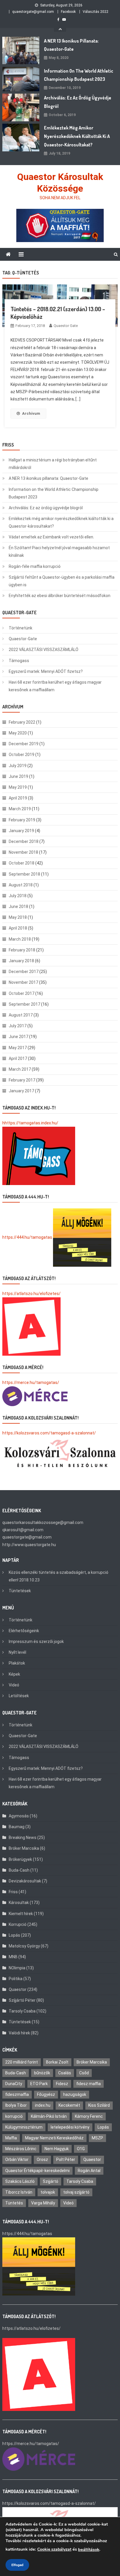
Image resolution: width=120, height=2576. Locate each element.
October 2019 (22, 755)
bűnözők (42, 2073)
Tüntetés (14, 2203)
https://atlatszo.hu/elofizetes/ (31, 1294)
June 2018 (18, 907)
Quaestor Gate (66, 326)
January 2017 (21, 1091)
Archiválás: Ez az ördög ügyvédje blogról (78, 102)
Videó (14, 1685)
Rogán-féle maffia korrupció (35, 566)
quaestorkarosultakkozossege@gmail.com (43, 1522)
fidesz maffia (89, 2084)
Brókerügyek (20, 1859)
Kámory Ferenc (89, 2116)
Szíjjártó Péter (22, 2000)
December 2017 (24, 972)
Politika (16, 1979)
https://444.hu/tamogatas (27, 1237)
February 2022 (22, 722)
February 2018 (22, 950)
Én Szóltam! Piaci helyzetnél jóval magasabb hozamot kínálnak (59, 552)
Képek (14, 1674)
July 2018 (18, 896)
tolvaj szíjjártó (76, 2192)
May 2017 (18, 1048)
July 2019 (18, 766)
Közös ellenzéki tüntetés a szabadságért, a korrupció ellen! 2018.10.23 (59, 1576)
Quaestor (18, 1989)
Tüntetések (20, 1591)
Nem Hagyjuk (57, 2149)
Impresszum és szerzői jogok (36, 1641)
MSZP (97, 2138)
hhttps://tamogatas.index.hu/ (30, 1123)
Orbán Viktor (17, 2159)
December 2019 (24, 744)
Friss (13, 1892)
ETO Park (39, 2084)
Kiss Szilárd (99, 2105)
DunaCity (14, 2084)
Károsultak (19, 1903)
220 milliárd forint (22, 2062)
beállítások (89, 2549)
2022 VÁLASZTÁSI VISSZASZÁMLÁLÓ (44, 650)
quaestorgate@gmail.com (33, 12)
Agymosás (19, 1816)
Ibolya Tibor (16, 2105)
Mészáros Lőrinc (21, 2149)
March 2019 (20, 809)
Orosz (42, 2159)
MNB (13, 1957)
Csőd (84, 2073)
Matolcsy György (24, 1946)
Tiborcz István (19, 2192)
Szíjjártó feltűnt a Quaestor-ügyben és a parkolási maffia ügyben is (62, 581)
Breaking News (23, 1838)
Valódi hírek (19, 2033)
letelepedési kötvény (70, 2127)
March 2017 (20, 1069)
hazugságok (75, 2094)
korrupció (14, 2116)
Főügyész (46, 2094)
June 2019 (18, 776)
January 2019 (21, 831)
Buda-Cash (19, 1870)
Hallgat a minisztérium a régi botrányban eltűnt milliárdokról (53, 464)
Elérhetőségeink (24, 1631)
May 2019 (18, 787)
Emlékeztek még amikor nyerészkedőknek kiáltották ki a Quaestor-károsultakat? (77, 136)
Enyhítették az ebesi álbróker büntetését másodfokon (60, 596)
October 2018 (22, 863)
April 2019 (18, 798)
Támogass (19, 661)
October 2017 (22, 993)
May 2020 (18, 733)
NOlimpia (17, 1968)
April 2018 (18, 928)
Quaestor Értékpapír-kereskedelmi (37, 2171)
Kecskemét (69, 2105)
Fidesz (62, 2084)
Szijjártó (51, 2181)
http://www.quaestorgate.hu (29, 1545)
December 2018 (24, 841)
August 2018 (21, 885)
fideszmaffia (17, 2094)
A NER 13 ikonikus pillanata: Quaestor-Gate (71, 45)
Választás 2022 (96, 12)
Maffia (11, 2138)
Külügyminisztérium (24, 2127)
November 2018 (23, 852)
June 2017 (18, 1037)
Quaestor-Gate (23, 639)
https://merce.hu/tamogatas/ (31, 1382)
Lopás (14, 1935)
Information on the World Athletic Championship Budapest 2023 (79, 75)
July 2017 (18, 1026)
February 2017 (22, 1080)
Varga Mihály (43, 2203)
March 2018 (20, 939)
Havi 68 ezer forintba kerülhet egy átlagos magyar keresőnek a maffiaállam (55, 686)
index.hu (43, 2105)
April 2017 (18, 1058)
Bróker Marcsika (24, 1848)
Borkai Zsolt (57, 2062)
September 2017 (24, 1004)
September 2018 (24, 874)
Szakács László (20, 2181)
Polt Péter (66, 2159)
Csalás (65, 2073)
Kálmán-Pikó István (49, 2116)
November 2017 (23, 982)
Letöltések (19, 1696)
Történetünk (21, 628)
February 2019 (22, 820)
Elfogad (17, 2565)
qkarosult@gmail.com (23, 1530)
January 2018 (21, 961)
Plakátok (17, 1663)
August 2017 (21, 1015)
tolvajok (48, 2192)
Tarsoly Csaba (22, 2011)
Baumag (17, 1827)
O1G (81, 2149)
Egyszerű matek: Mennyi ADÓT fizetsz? (46, 671)
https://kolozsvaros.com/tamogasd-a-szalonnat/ (49, 1433)
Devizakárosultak (25, 1881)
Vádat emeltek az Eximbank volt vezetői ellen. (51, 537)
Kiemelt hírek (21, 1914)
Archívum (31, 413)
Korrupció (18, 1924)
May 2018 (18, 917)
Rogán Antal (89, 2171)
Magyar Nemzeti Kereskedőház (54, 2138)
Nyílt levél (17, 1652)
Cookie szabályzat (54, 2549)
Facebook (68, 12)
